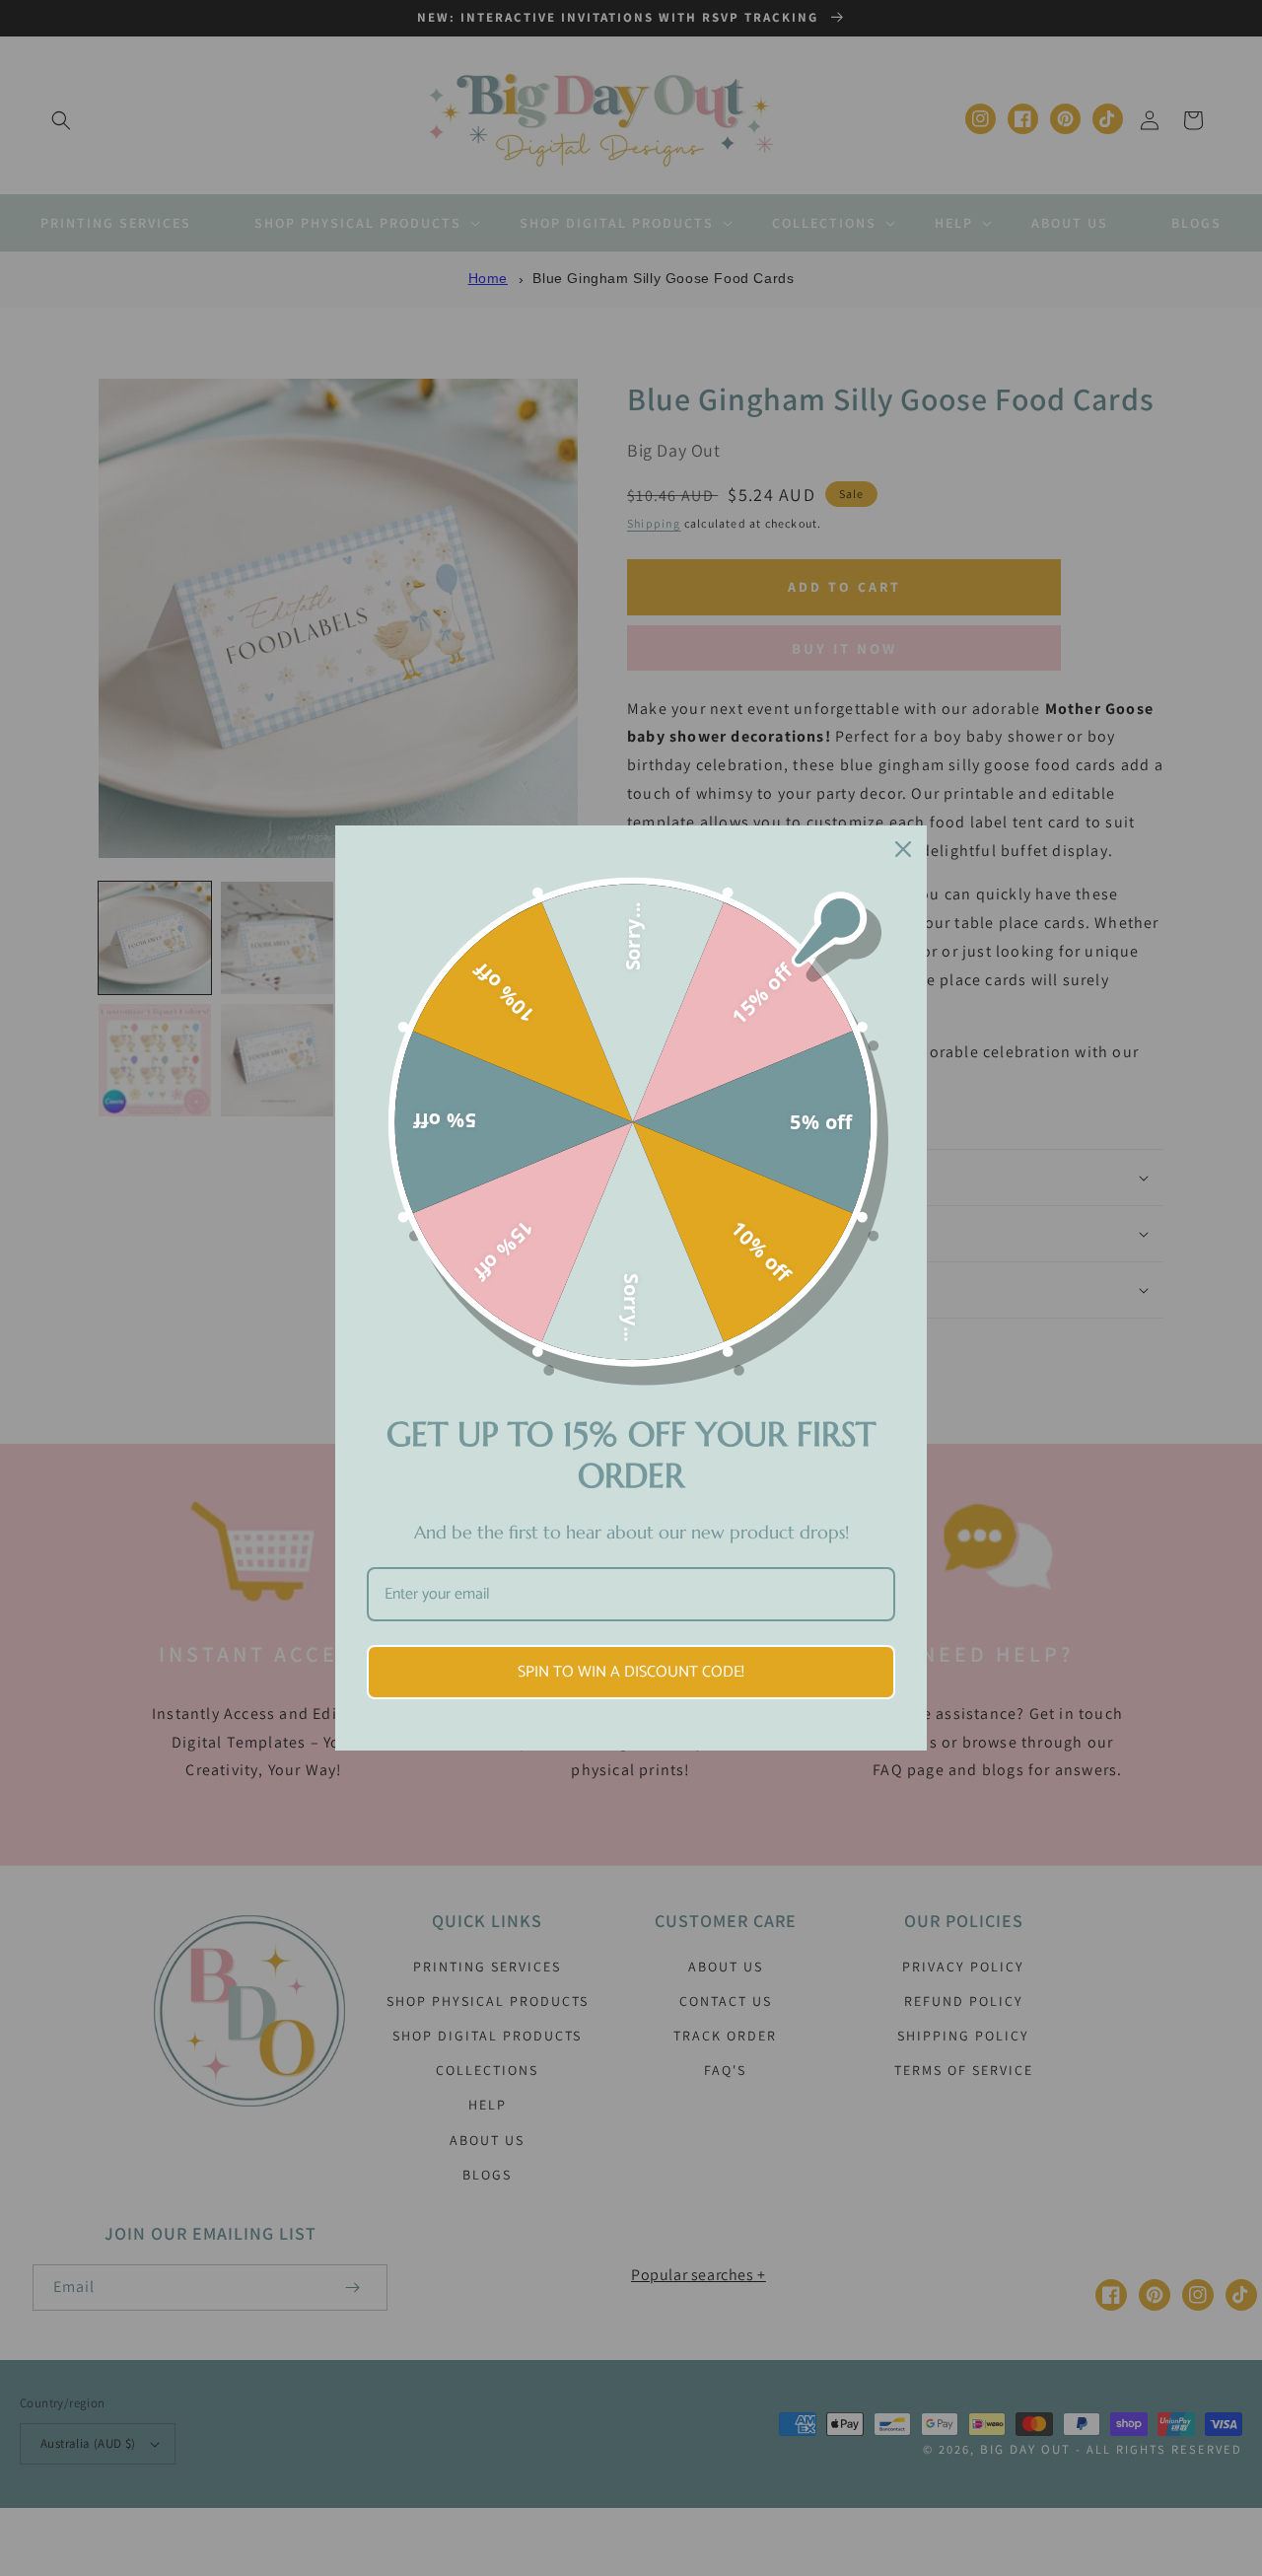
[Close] (903, 849)
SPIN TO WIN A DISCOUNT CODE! (631, 1672)
